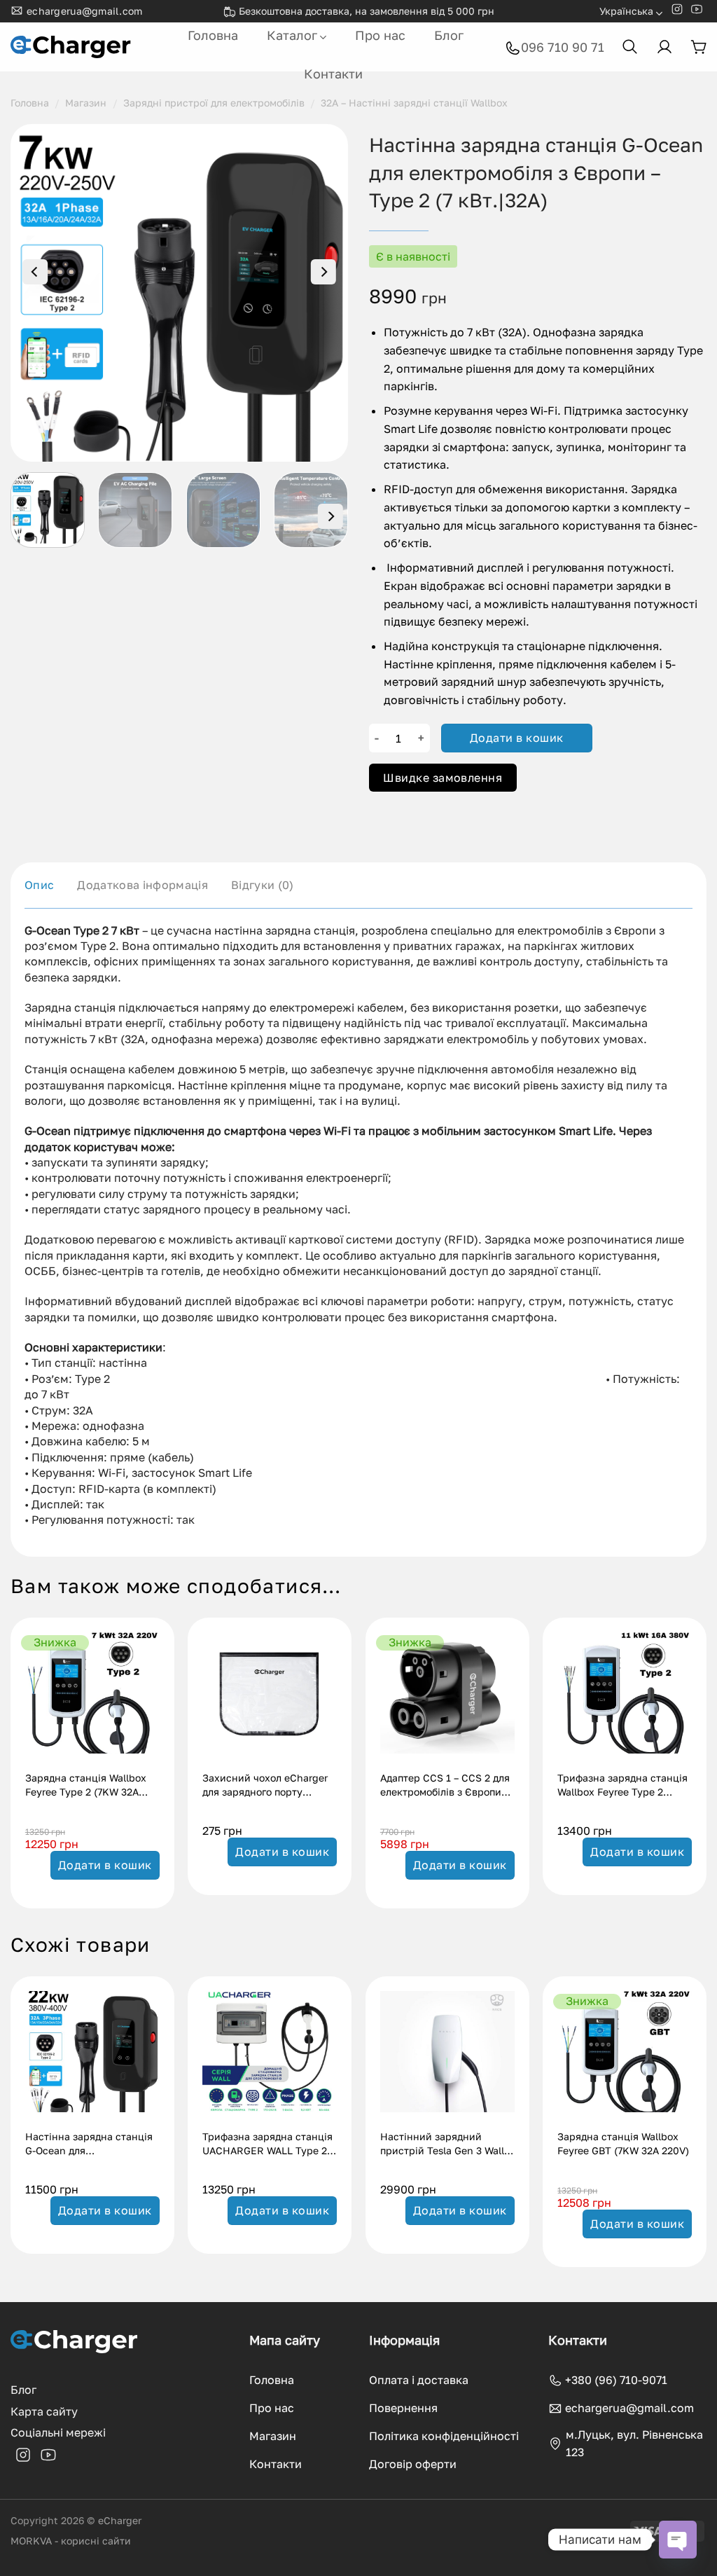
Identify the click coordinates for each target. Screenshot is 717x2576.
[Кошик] (698, 47)
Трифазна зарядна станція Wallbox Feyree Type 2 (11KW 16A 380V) (622, 1786)
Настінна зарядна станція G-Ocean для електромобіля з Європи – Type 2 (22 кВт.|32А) (89, 2145)
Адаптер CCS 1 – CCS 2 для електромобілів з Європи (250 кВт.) (445, 1786)
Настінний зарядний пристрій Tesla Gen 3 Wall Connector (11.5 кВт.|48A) (442, 2145)
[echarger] (72, 47)
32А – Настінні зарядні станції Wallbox (414, 103)
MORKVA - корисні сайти (71, 2541)
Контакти (333, 74)
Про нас (380, 35)
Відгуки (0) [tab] (263, 885)
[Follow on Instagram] (677, 12)
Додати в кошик (517, 738)
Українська (626, 11)
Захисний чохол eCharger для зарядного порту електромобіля (265, 1786)
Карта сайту (44, 2411)
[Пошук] (630, 47)
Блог (449, 35)
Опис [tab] (39, 885)
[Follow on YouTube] (697, 12)
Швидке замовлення (443, 778)
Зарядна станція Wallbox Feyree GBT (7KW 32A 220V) (623, 2143)
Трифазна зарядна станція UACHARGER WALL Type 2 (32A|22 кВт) (267, 2145)
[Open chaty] (678, 2540)
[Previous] (35, 272)
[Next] (323, 272)
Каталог (292, 35)
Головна (213, 35)
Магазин (86, 103)
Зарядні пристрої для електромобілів (214, 103)
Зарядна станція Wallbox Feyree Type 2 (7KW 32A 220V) (86, 1786)
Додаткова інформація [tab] (142, 885)
